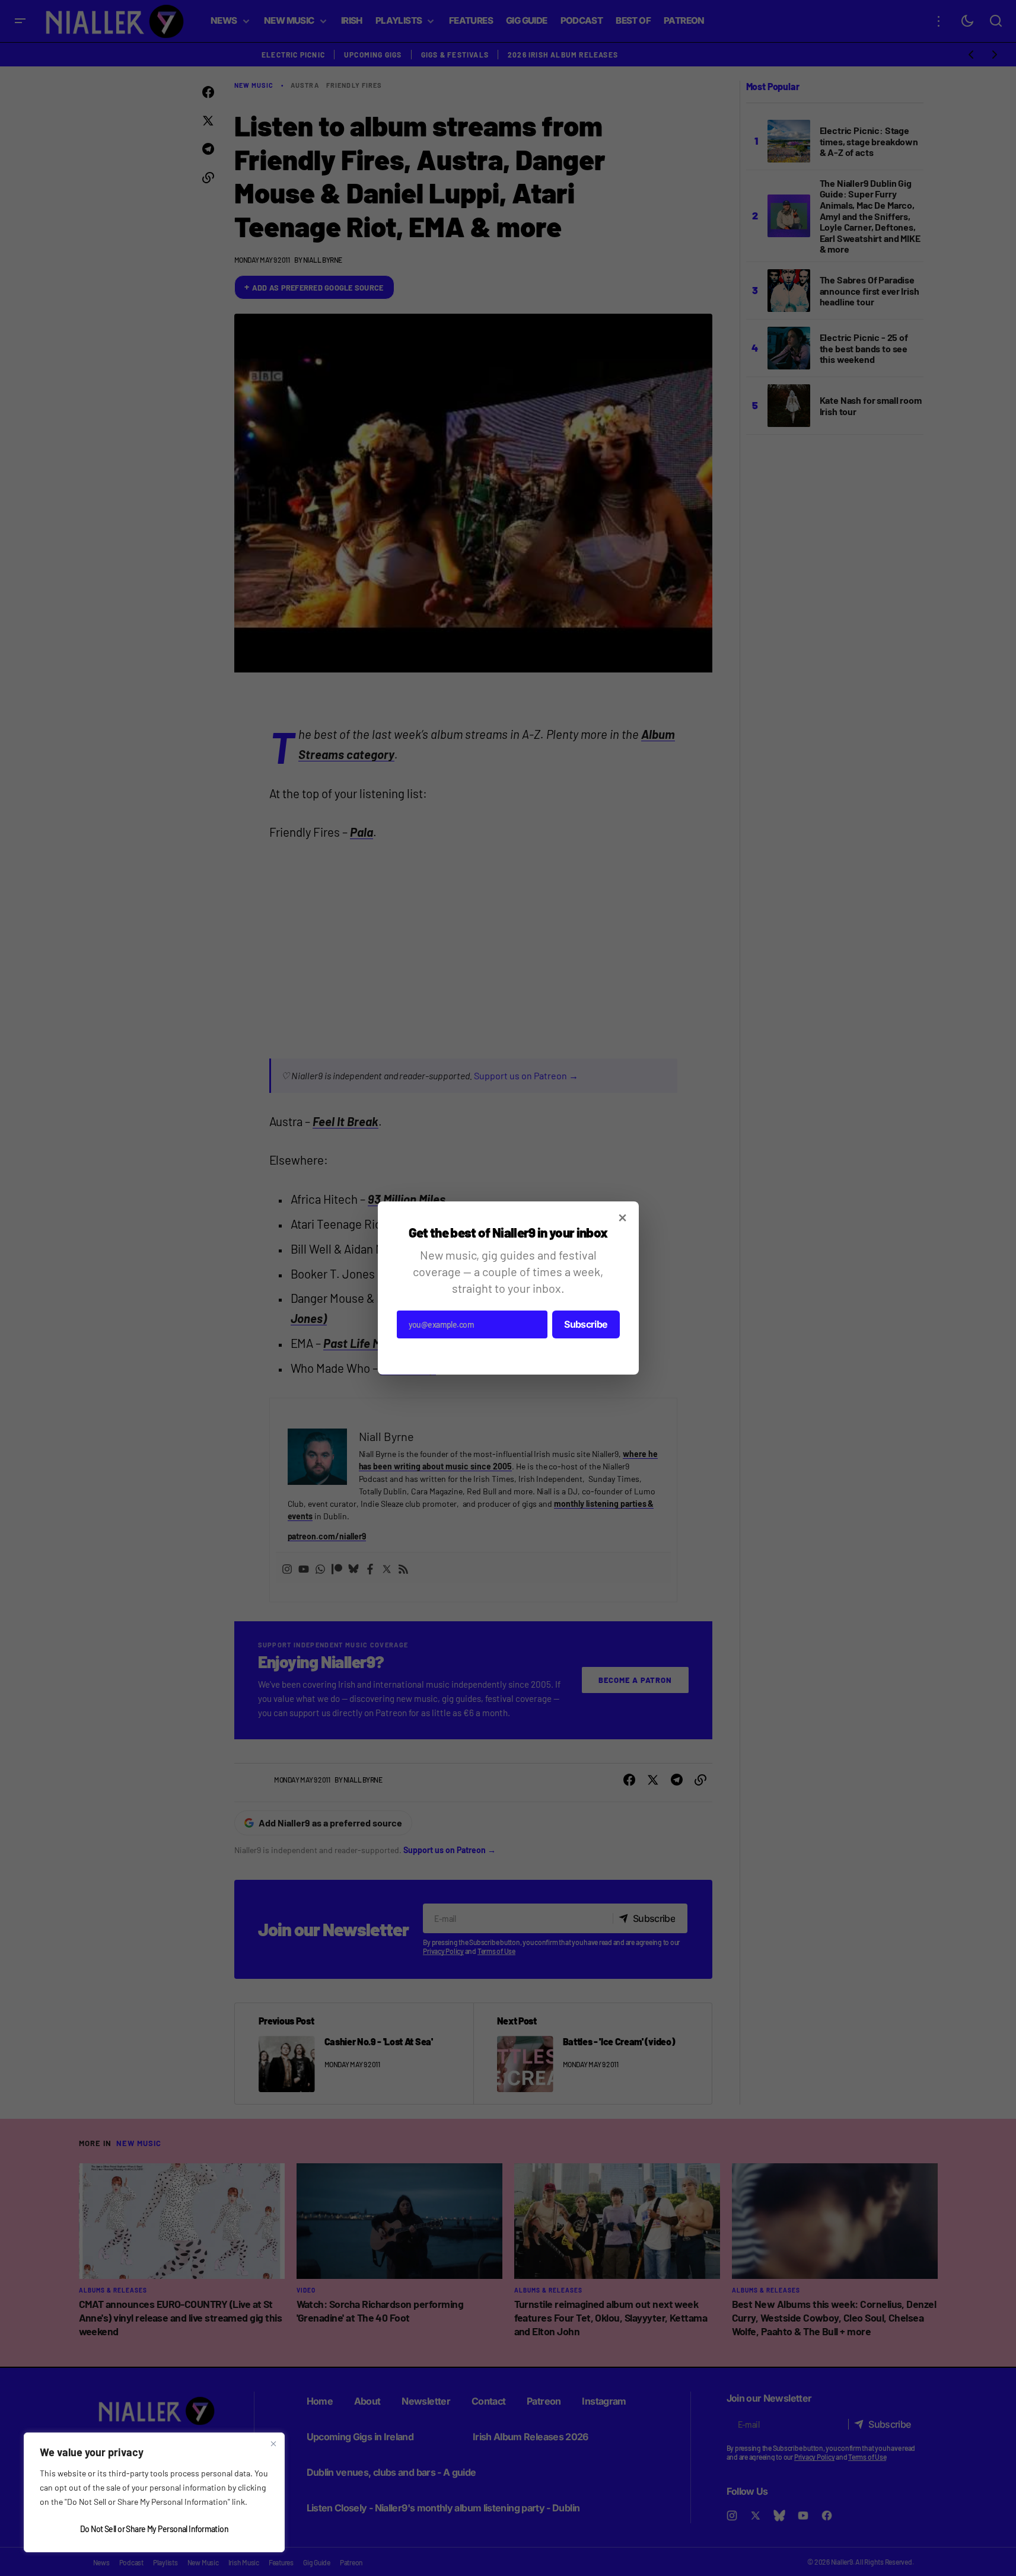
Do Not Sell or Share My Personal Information (154, 2529)
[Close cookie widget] (273, 2444)
